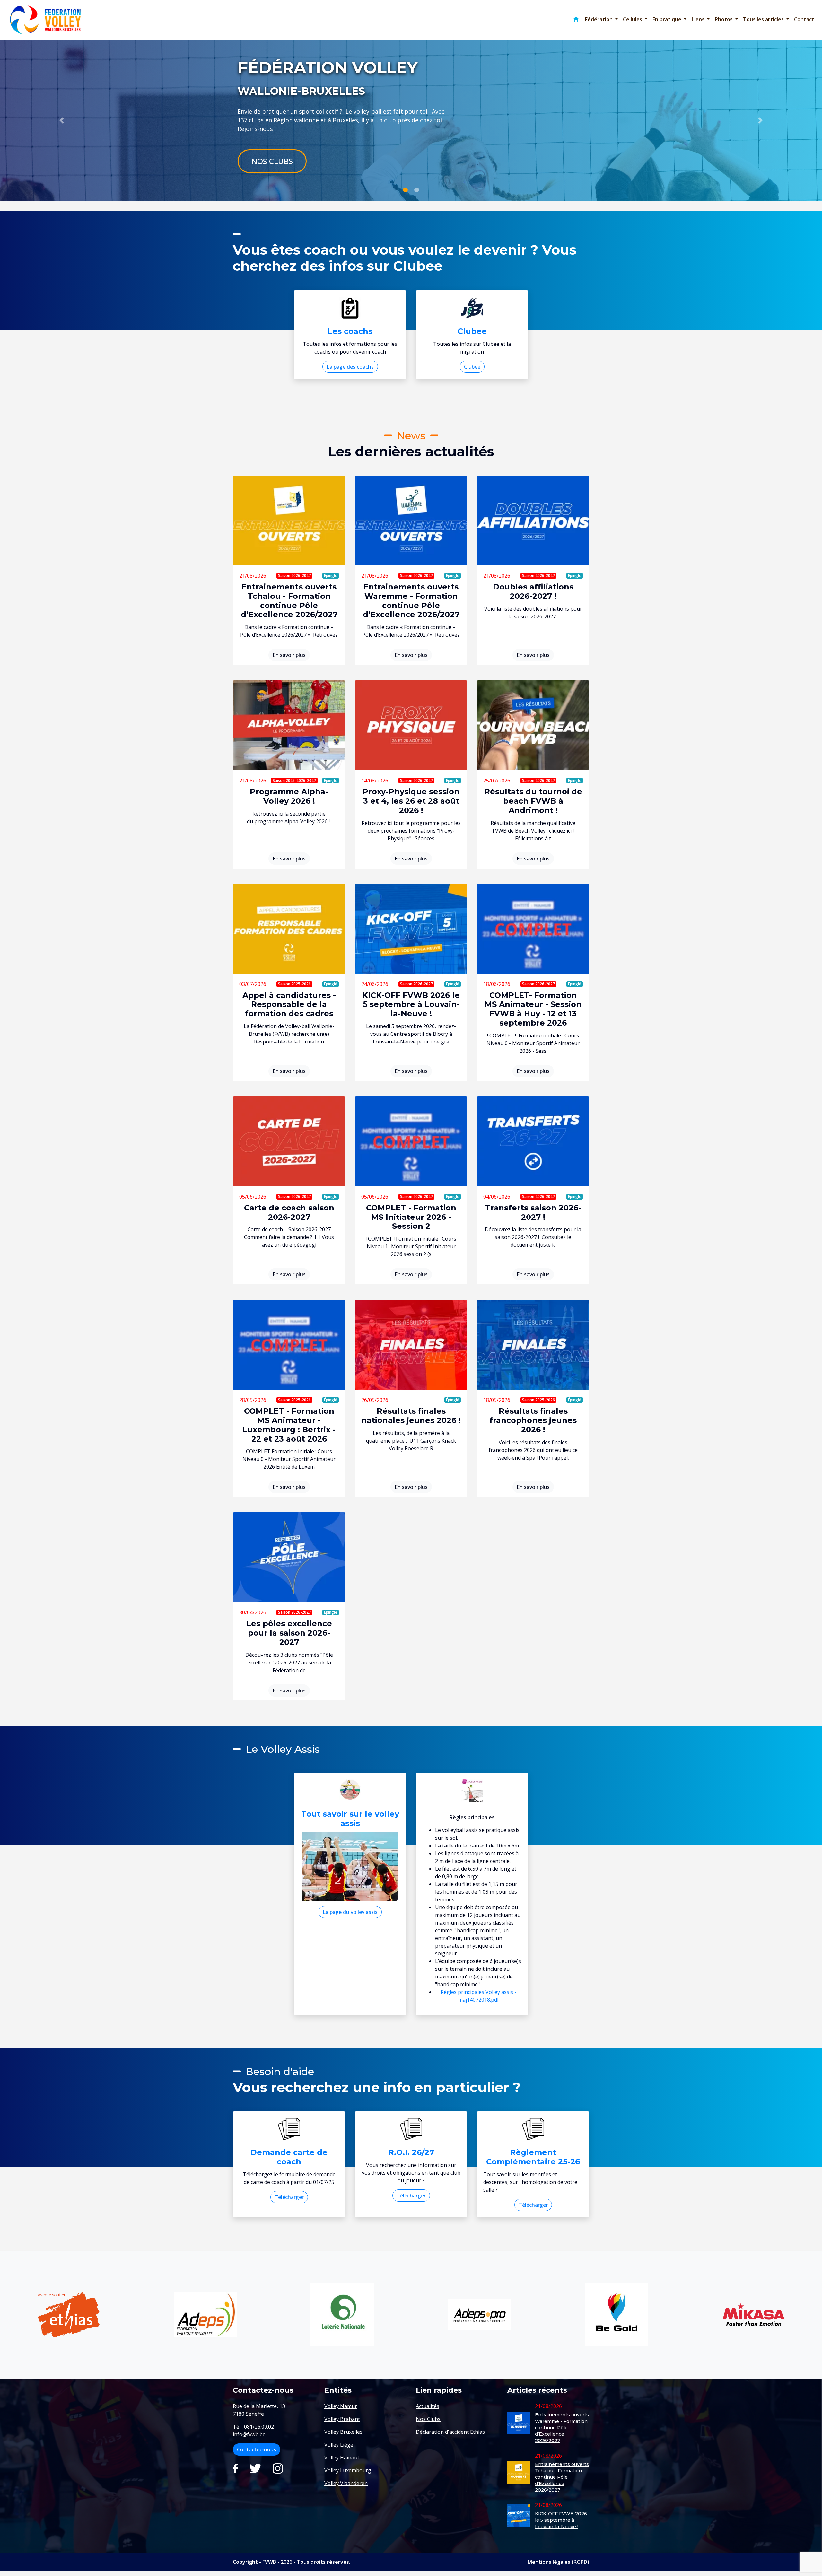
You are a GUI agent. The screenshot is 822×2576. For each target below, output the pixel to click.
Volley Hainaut (342, 2458)
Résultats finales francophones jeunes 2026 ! (533, 1420)
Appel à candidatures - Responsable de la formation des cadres (289, 1004)
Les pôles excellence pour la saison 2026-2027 (289, 1633)
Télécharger (289, 2197)
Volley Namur (341, 2406)
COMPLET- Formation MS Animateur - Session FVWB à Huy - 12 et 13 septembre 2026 (533, 1009)
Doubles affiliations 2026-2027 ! (533, 591)
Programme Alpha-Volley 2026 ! (289, 796)
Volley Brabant (342, 2419)
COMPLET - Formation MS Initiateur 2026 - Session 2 (411, 1217)
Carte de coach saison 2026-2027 (289, 1212)
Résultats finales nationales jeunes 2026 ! (411, 1416)
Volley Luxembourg (348, 2470)
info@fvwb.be (249, 2434)
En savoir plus (289, 655)
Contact (804, 19)
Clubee (472, 367)
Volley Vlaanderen (346, 2483)
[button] (601, 19)
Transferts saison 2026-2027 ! (533, 1212)
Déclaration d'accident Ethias (450, 2432)
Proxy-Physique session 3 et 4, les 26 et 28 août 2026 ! (411, 801)
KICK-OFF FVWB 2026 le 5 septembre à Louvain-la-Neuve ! (411, 1004)
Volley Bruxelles (343, 2432)
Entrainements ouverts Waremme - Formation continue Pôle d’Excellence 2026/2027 (411, 601)
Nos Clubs (272, 161)
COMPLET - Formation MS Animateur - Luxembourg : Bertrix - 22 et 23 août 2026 (289, 1425)
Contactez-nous (257, 2449)
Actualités (428, 2406)
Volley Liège (339, 2445)
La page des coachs (350, 367)
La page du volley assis (350, 1912)
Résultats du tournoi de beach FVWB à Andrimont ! (533, 801)
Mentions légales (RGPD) (558, 2562)
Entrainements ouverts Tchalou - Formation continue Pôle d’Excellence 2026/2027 (289, 601)
